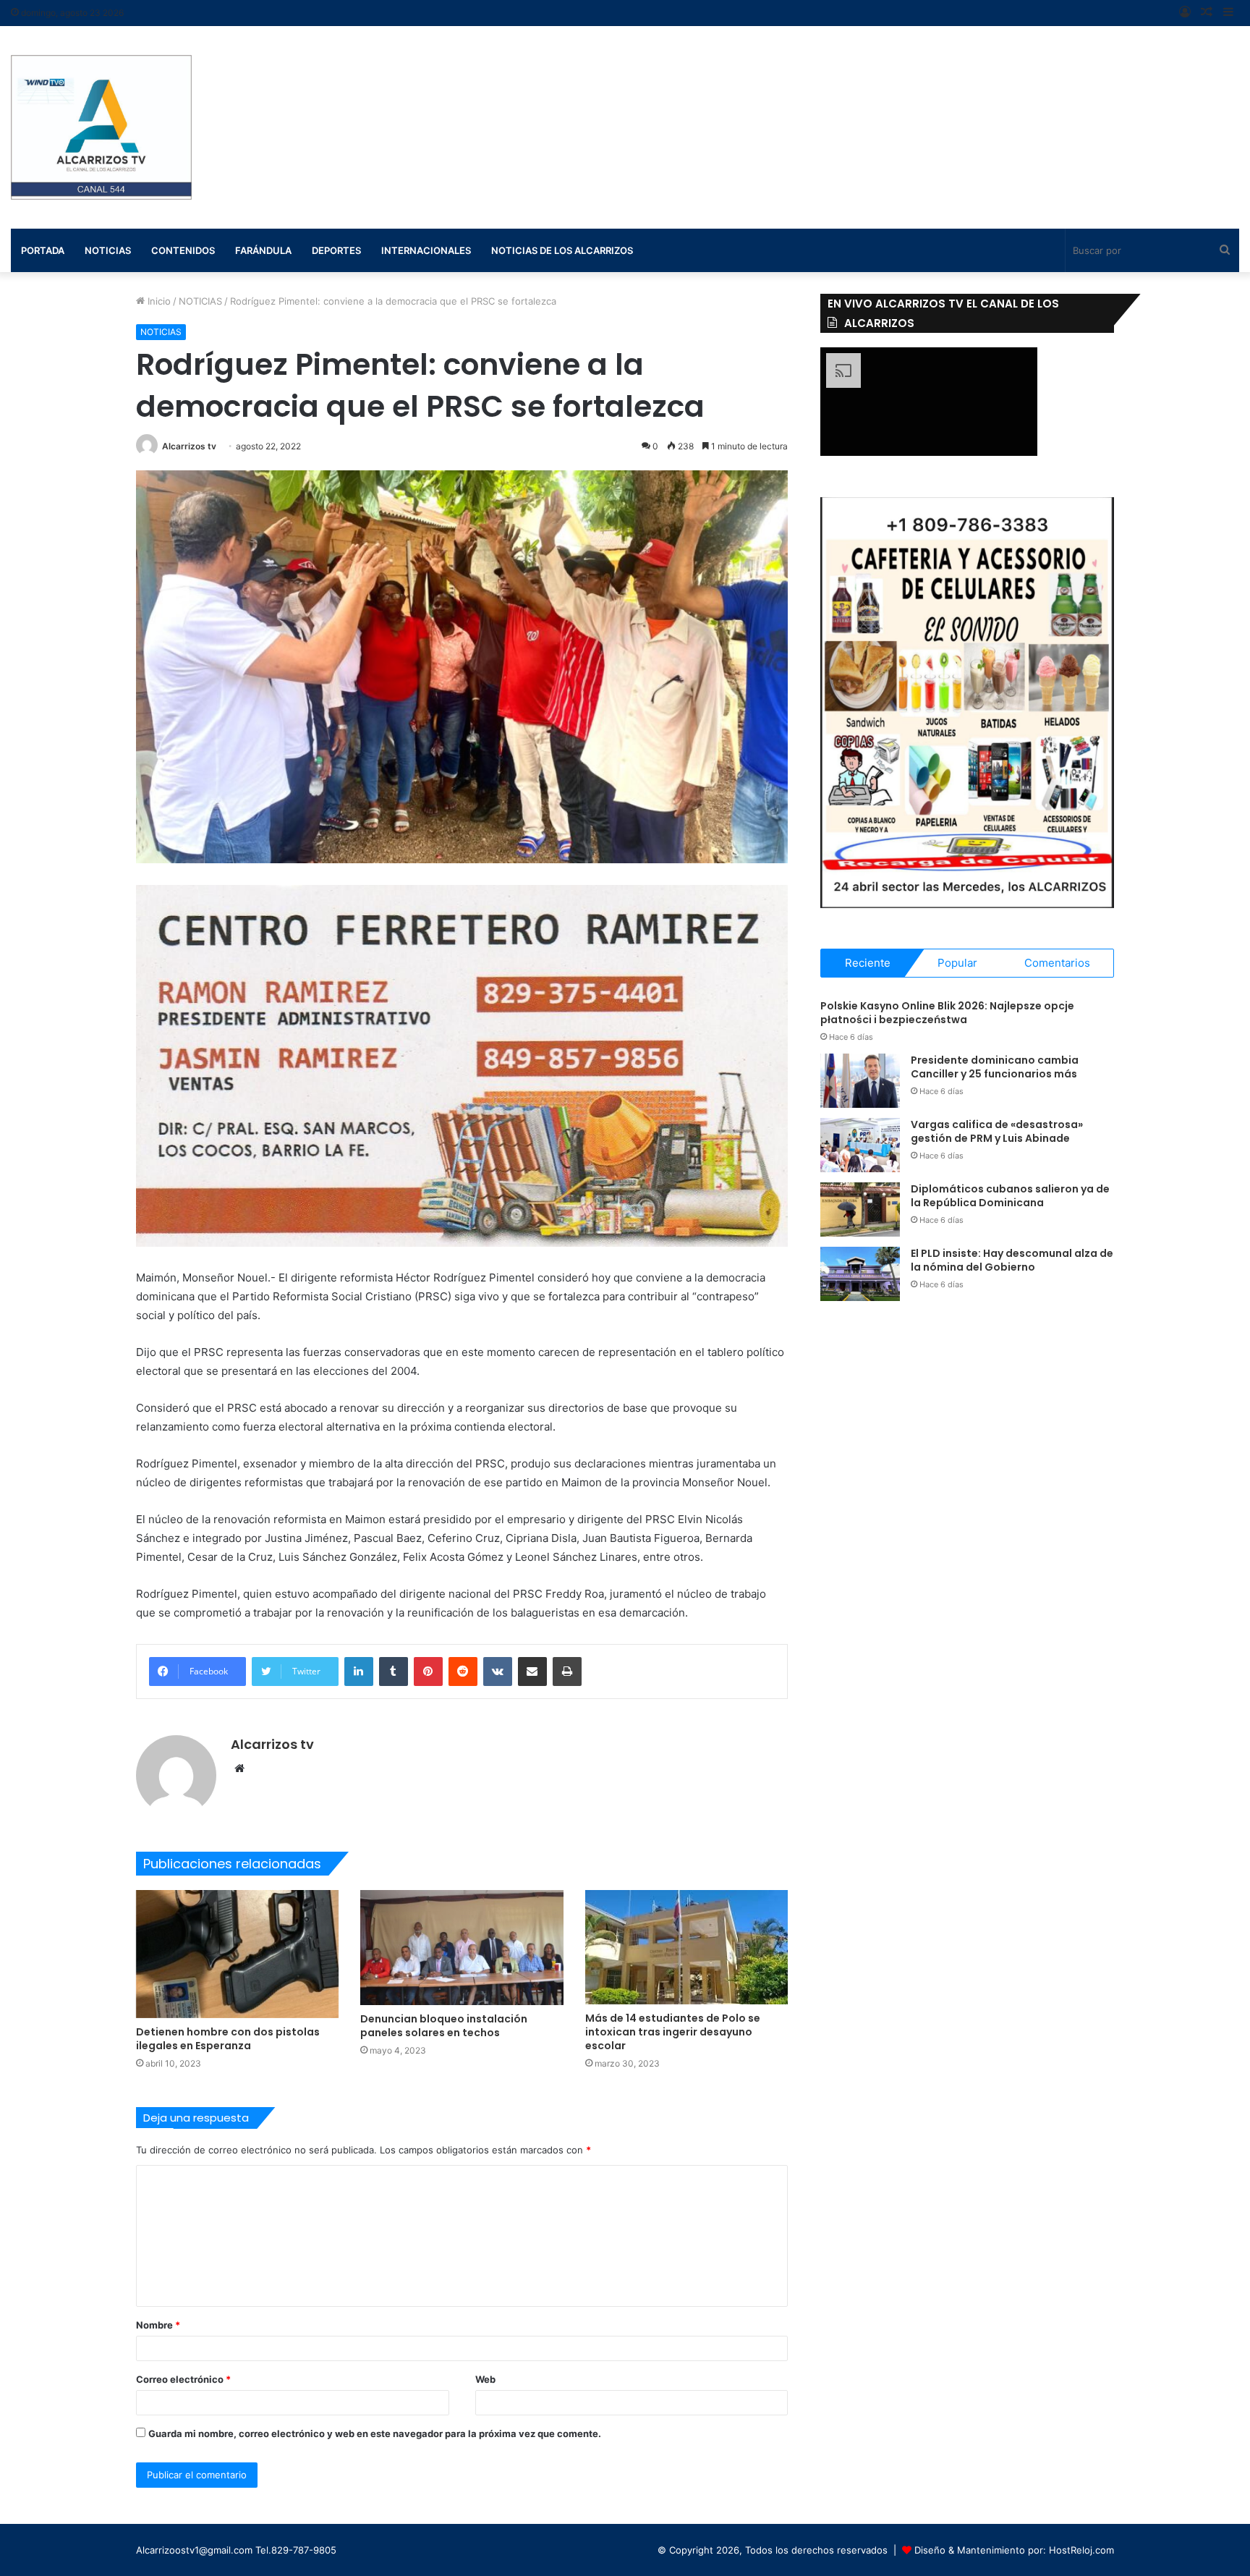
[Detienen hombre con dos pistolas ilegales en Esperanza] (238, 1954)
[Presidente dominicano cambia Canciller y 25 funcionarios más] (860, 1081)
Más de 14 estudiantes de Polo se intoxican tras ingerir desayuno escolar (673, 2032)
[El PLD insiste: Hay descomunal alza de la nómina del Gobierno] (860, 1274)
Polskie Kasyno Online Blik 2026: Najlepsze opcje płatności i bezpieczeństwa (947, 1013)
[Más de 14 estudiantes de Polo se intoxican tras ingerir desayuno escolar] (687, 1947)
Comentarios (1057, 963)
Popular (957, 963)
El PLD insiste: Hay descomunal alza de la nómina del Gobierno (1012, 1261)
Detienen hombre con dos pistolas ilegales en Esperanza (228, 2039)
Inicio (158, 301)
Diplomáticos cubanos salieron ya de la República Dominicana (1010, 1196)
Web (485, 2379)
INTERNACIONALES (426, 250)
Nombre (158, 2325)
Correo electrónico (183, 2379)
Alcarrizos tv (189, 446)
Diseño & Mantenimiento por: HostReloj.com (1014, 2550)
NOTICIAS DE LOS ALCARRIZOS (562, 250)
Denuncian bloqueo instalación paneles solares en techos (444, 2026)
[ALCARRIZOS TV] (101, 127)
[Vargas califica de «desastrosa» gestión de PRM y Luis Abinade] (860, 1145)
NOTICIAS (200, 301)
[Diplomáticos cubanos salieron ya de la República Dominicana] (860, 1209)
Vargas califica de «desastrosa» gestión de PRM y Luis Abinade (997, 1132)
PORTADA (43, 250)
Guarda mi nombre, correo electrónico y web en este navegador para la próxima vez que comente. (375, 2433)
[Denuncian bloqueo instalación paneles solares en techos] (462, 1947)
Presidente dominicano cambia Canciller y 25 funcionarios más (995, 1067)
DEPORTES (336, 250)
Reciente (868, 963)
